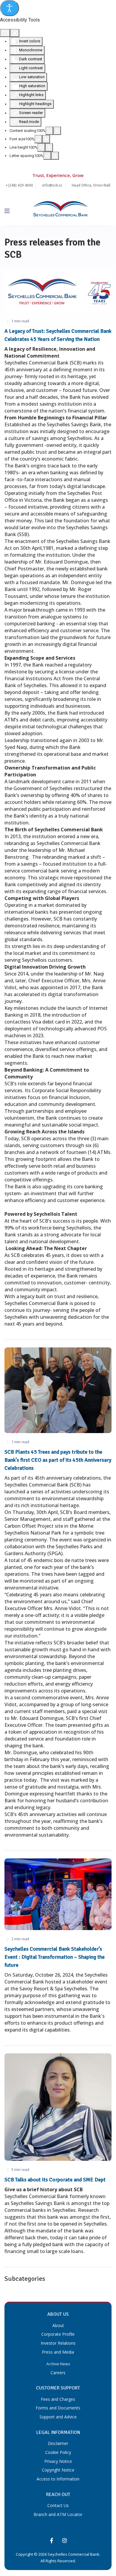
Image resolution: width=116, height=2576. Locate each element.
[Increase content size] (57, 131)
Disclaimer (58, 2443)
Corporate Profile (58, 2334)
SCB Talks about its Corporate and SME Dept (55, 2180)
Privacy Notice (58, 2461)
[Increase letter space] (55, 156)
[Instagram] (65, 2541)
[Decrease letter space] (47, 156)
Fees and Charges (58, 2399)
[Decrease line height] (41, 147)
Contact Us (58, 2505)
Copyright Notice (58, 2470)
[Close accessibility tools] (15, 33)
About (58, 2325)
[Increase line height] (49, 147)
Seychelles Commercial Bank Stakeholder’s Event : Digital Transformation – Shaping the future (55, 1957)
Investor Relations (58, 2343)
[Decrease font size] (38, 139)
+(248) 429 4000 (19, 185)
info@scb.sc (52, 185)
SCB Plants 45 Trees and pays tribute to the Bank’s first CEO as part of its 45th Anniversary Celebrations (58, 1460)
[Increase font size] (46, 139)
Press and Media (58, 2352)
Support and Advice (58, 2417)
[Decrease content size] (49, 131)
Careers (58, 2373)
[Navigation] (7, 211)
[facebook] (51, 2541)
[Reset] (5, 33)
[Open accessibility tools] (10, 8)
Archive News (58, 2364)
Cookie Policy (58, 2452)
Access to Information (58, 2479)
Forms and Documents (58, 2408)
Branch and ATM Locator (58, 2514)
